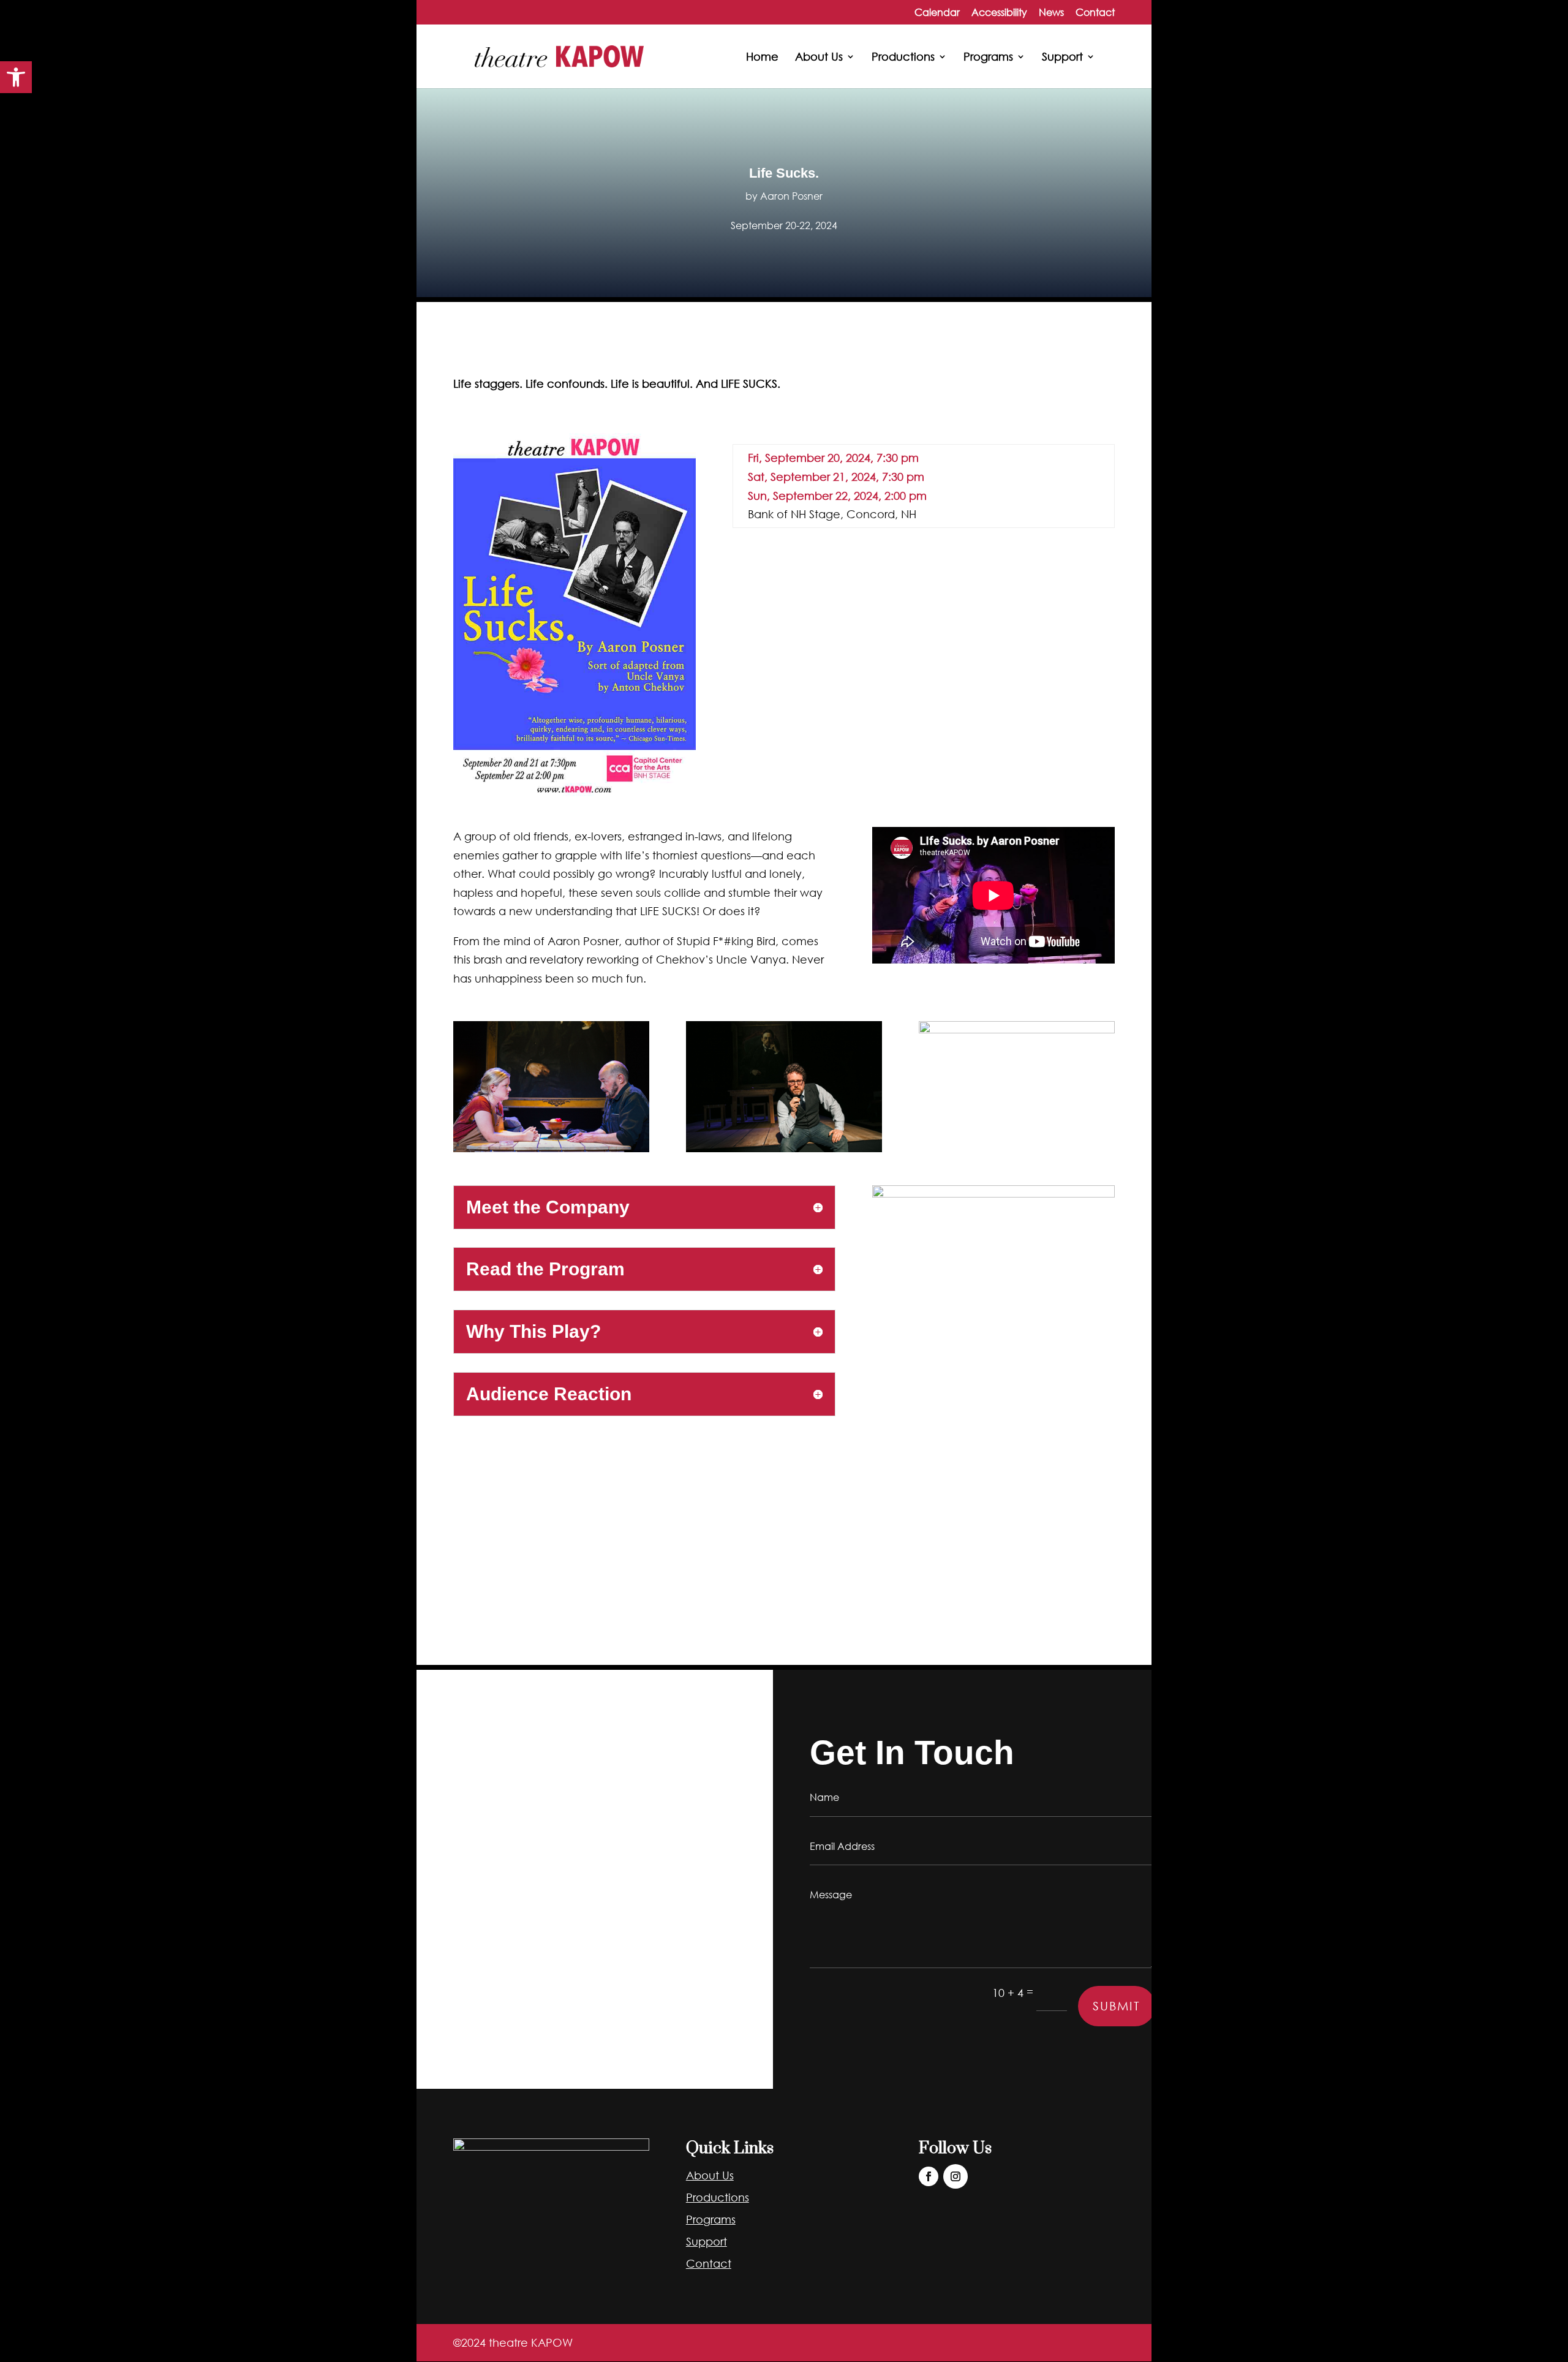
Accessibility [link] (999, 13)
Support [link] (1062, 58)
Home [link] (762, 58)
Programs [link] (988, 58)
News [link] (1051, 13)
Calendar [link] (937, 13)
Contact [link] (1095, 13)
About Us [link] (819, 58)
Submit (1117, 2006)
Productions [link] (903, 58)
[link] (16, 77)
